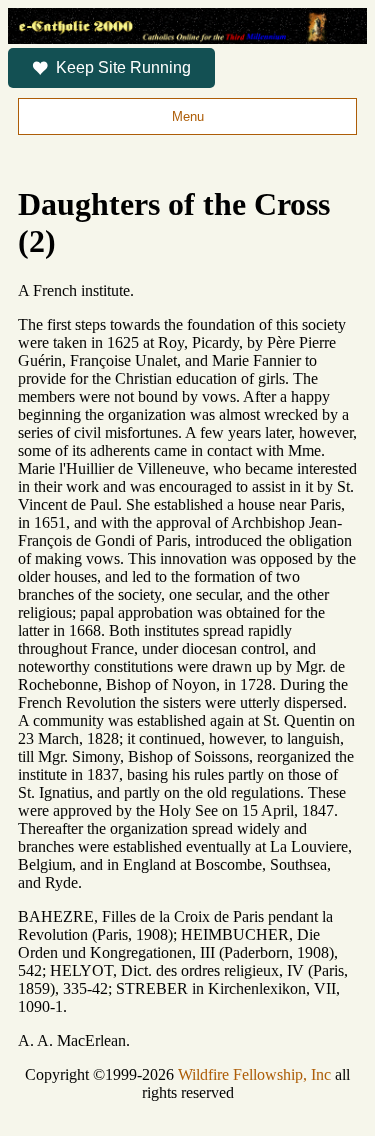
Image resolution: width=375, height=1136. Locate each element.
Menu (188, 116)
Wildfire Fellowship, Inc (254, 1074)
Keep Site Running (123, 67)
